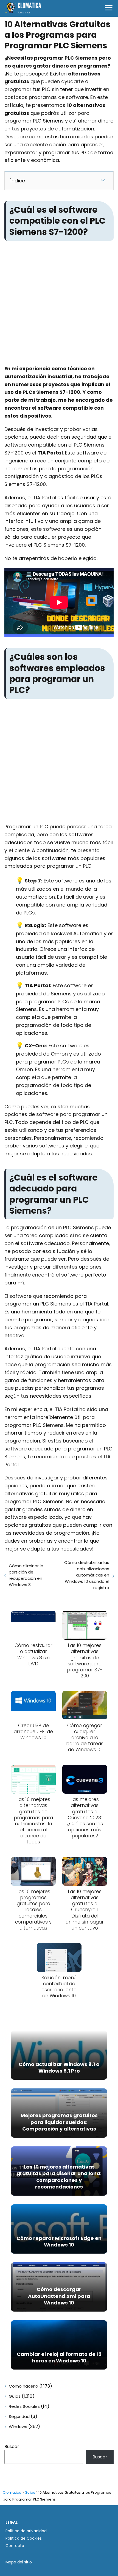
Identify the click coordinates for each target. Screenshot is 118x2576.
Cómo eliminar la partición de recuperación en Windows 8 (26, 1575)
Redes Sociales (24, 2406)
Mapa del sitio (19, 2562)
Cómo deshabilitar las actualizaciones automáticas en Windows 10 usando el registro (87, 1575)
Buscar (12, 2447)
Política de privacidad (26, 2531)
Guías (15, 2396)
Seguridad (19, 2416)
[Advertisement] (59, 304)
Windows (18, 2427)
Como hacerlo (23, 2386)
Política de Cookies (24, 2538)
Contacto (15, 2546)
